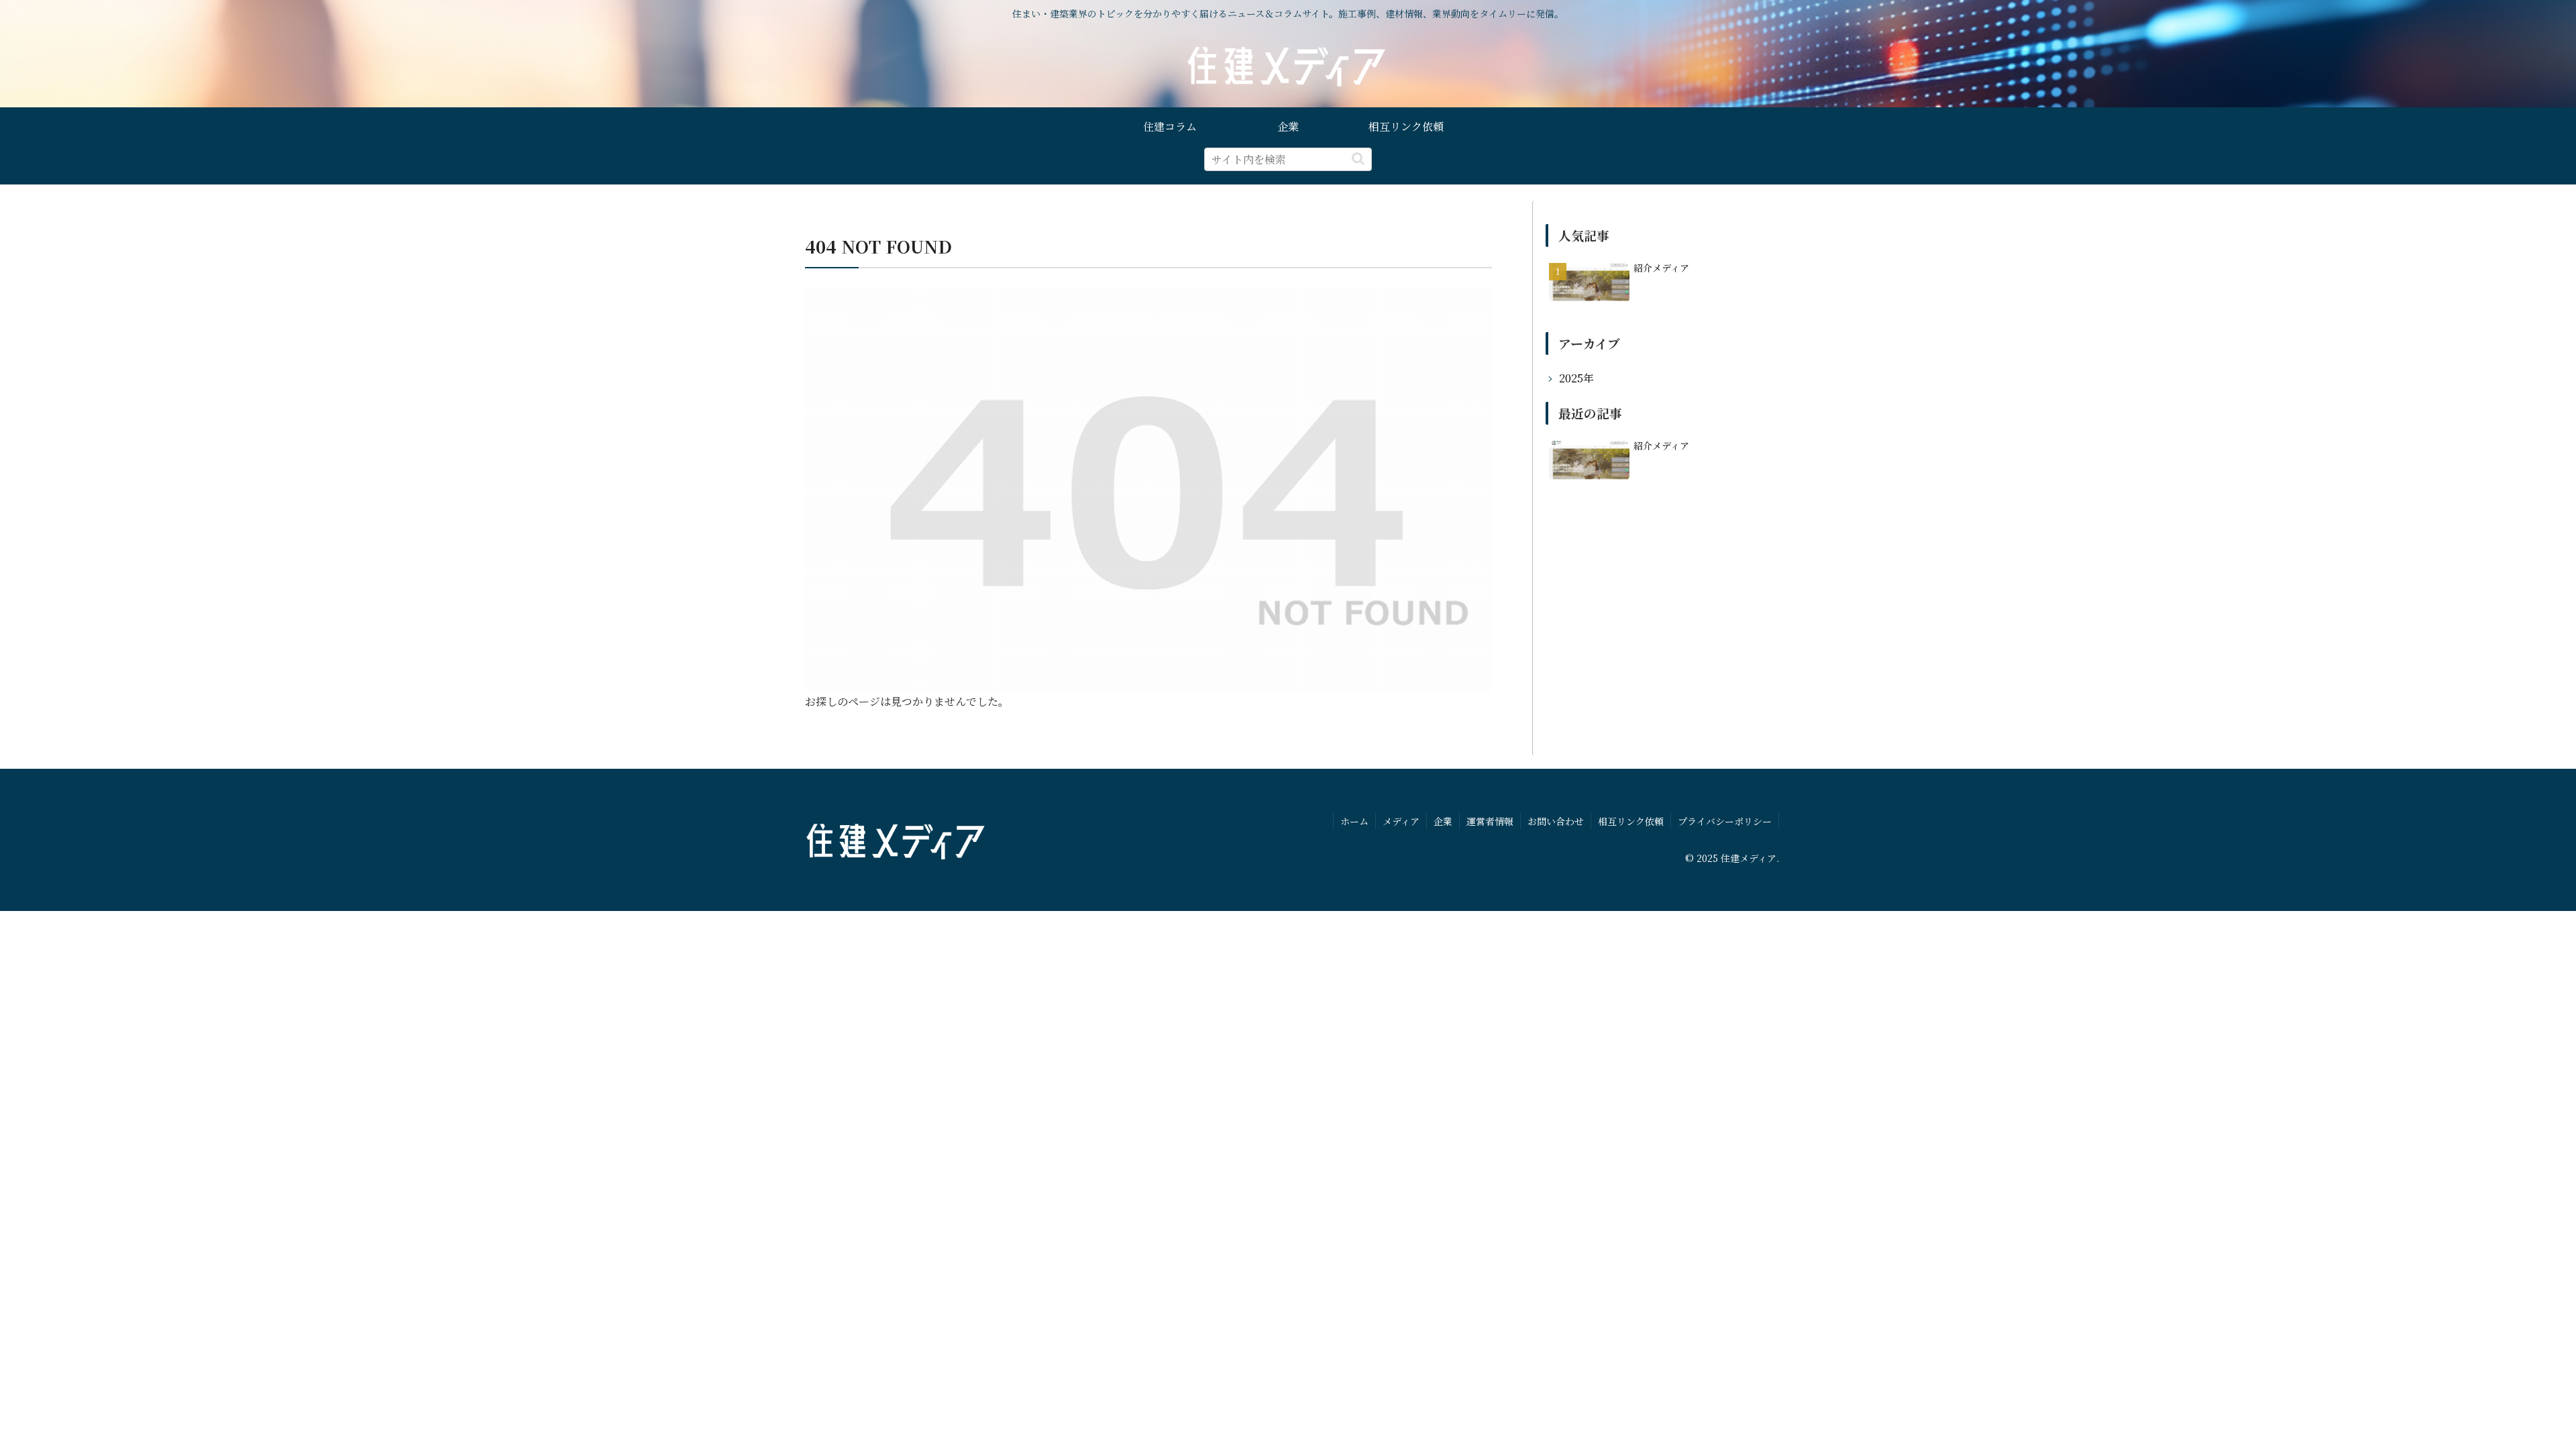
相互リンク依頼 (1631, 821)
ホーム (1354, 821)
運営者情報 (1490, 821)
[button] (1358, 159)
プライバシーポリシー (1725, 821)
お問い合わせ (1556, 821)
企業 (1443, 821)
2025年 (1576, 378)
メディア (1401, 821)
